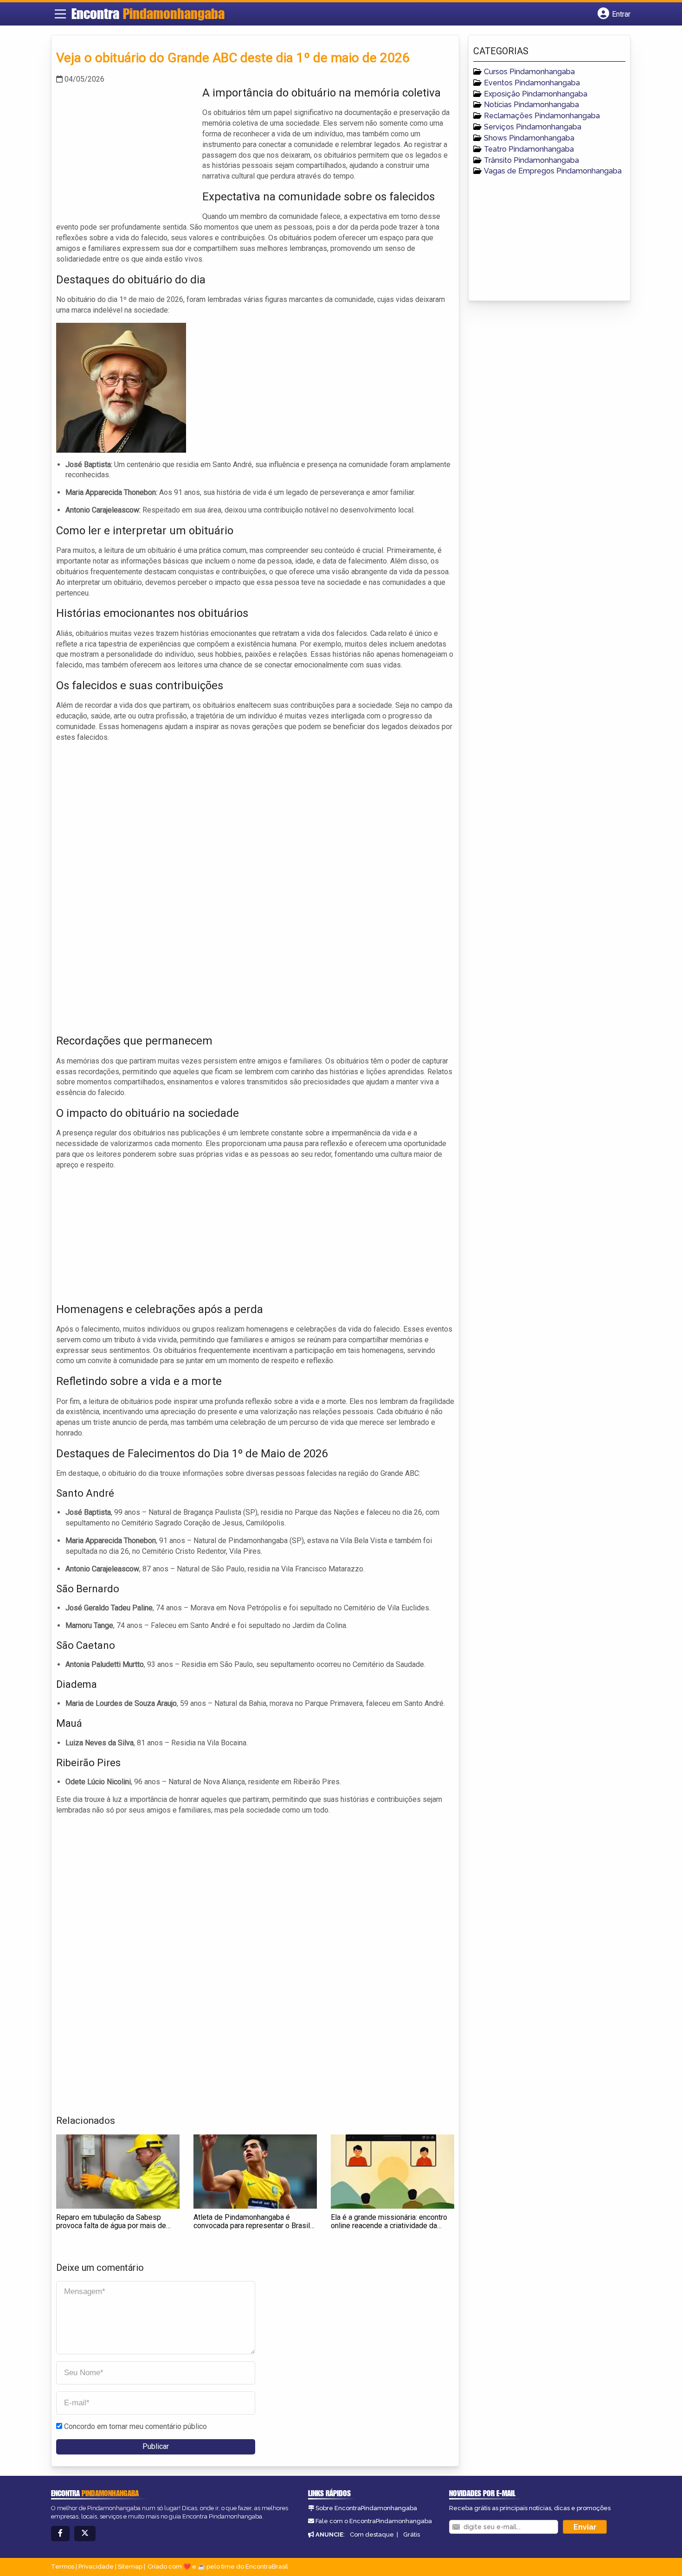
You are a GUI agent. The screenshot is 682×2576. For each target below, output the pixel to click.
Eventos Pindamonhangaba (532, 83)
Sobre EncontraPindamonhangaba (366, 2508)
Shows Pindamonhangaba (529, 138)
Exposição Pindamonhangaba (536, 94)
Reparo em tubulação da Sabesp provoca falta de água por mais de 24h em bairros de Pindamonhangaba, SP (117, 2230)
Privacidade (96, 2566)
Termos (63, 2566)
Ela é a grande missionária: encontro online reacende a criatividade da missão (389, 2225)
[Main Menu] (60, 14)
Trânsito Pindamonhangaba (531, 160)
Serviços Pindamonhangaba (533, 127)
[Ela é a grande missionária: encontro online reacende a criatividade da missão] (392, 2172)
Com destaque (372, 2534)
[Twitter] (85, 2534)
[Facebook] (60, 2534)
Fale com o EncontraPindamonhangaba (374, 2521)
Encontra (148, 13)
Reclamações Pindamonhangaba (542, 116)
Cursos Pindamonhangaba (529, 72)
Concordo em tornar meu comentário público (135, 2426)
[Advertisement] (126, 150)
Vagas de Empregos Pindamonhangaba (553, 171)
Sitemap (130, 2566)
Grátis (412, 2534)
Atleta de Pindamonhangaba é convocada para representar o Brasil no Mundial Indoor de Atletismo (252, 2225)
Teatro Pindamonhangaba (529, 149)
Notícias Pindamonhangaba (531, 105)
